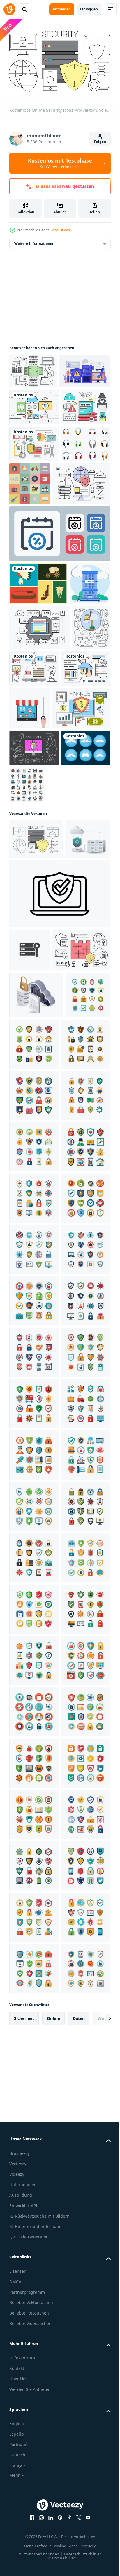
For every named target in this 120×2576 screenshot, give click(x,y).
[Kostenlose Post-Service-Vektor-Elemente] (28, 827)
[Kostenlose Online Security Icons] (36, 1045)
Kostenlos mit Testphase (60, 163)
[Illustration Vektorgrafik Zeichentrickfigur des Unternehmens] (30, 739)
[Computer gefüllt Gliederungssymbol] (78, 991)
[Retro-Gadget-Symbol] (81, 553)
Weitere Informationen (34, 241)
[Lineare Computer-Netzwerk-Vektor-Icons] (34, 868)
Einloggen (89, 9)
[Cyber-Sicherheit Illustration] (35, 403)
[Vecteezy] (9, 9)
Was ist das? (61, 230)
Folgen (100, 142)
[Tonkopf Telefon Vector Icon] (34, 550)
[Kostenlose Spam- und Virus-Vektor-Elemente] (34, 954)
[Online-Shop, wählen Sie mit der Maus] (81, 871)
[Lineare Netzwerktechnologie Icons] (34, 439)
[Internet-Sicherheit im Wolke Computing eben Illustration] (32, 1085)
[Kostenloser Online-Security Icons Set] (34, 513)
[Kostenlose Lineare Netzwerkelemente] (33, 368)
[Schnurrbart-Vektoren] (34, 991)
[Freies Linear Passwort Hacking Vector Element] (34, 476)
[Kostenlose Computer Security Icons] (38, 1238)
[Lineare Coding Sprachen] (40, 782)
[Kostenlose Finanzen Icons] (38, 914)
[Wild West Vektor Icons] (38, 696)
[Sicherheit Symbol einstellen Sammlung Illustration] (32, 1330)
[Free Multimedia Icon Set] (74, 823)
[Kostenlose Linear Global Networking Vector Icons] (38, 596)
